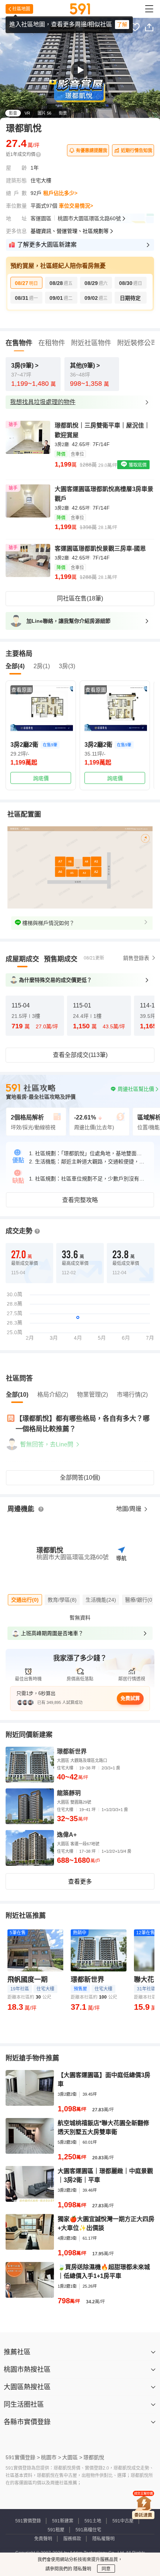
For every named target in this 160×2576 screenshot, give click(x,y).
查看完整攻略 (80, 1200)
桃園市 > (51, 2457)
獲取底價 (137, 465)
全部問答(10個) (80, 1478)
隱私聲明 (82, 2569)
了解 (122, 25)
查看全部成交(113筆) (80, 1055)
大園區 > (72, 2457)
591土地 (93, 2521)
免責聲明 (43, 2539)
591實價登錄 (28, 2521)
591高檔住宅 (88, 2530)
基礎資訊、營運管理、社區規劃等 (70, 231)
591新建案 (63, 2521)
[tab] (22, 959)
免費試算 (130, 1698)
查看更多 (80, 1882)
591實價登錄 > (23, 2457)
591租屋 (56, 2530)
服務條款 (72, 2539)
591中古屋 (123, 2521)
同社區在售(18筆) (80, 598)
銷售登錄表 (136, 958)
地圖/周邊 (129, 1509)
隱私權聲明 (103, 2539)
